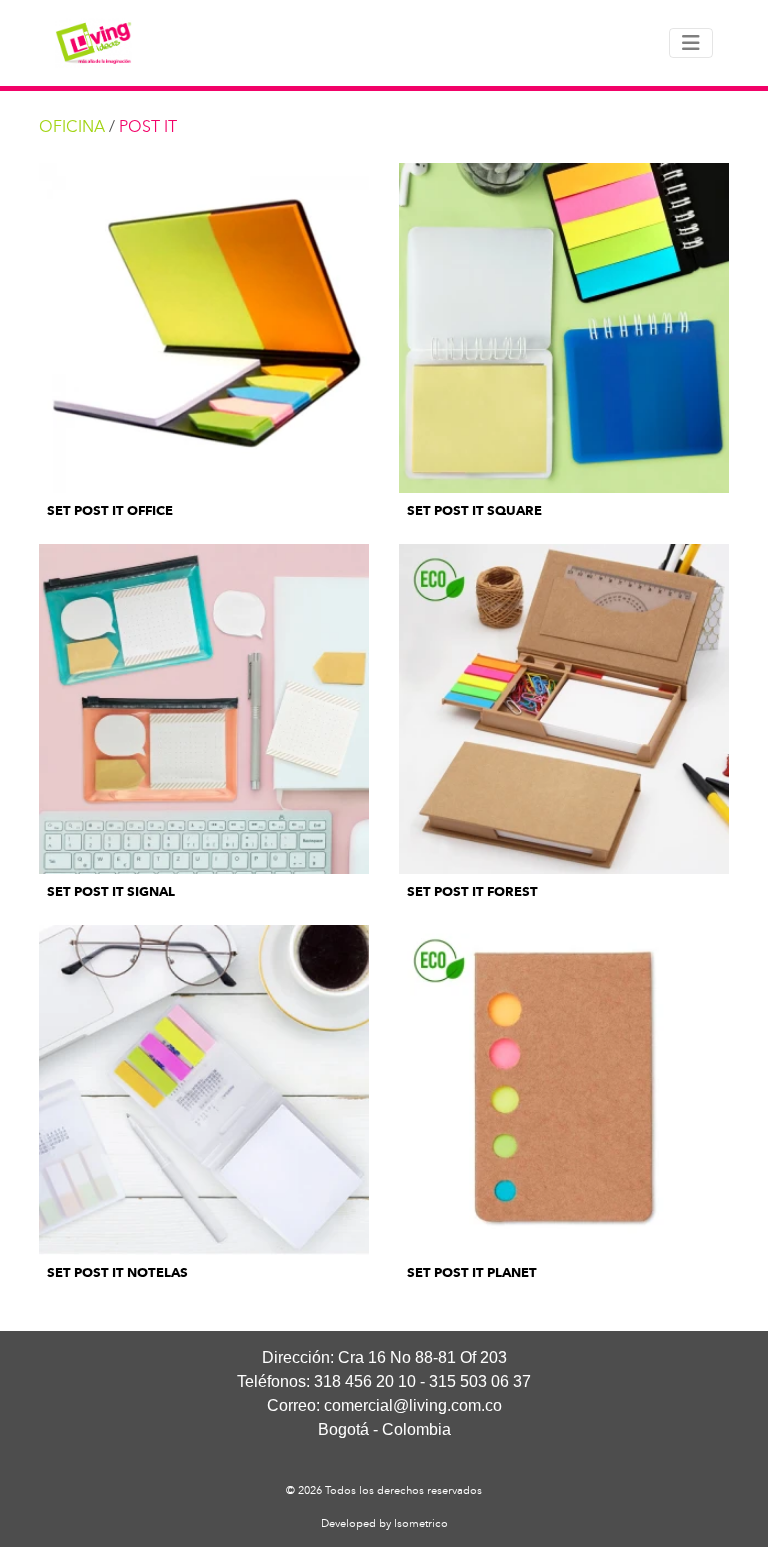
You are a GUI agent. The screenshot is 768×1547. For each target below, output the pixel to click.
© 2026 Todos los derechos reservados (384, 1490)
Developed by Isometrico (384, 1523)
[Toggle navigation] (691, 43)
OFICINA (72, 126)
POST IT (148, 126)
